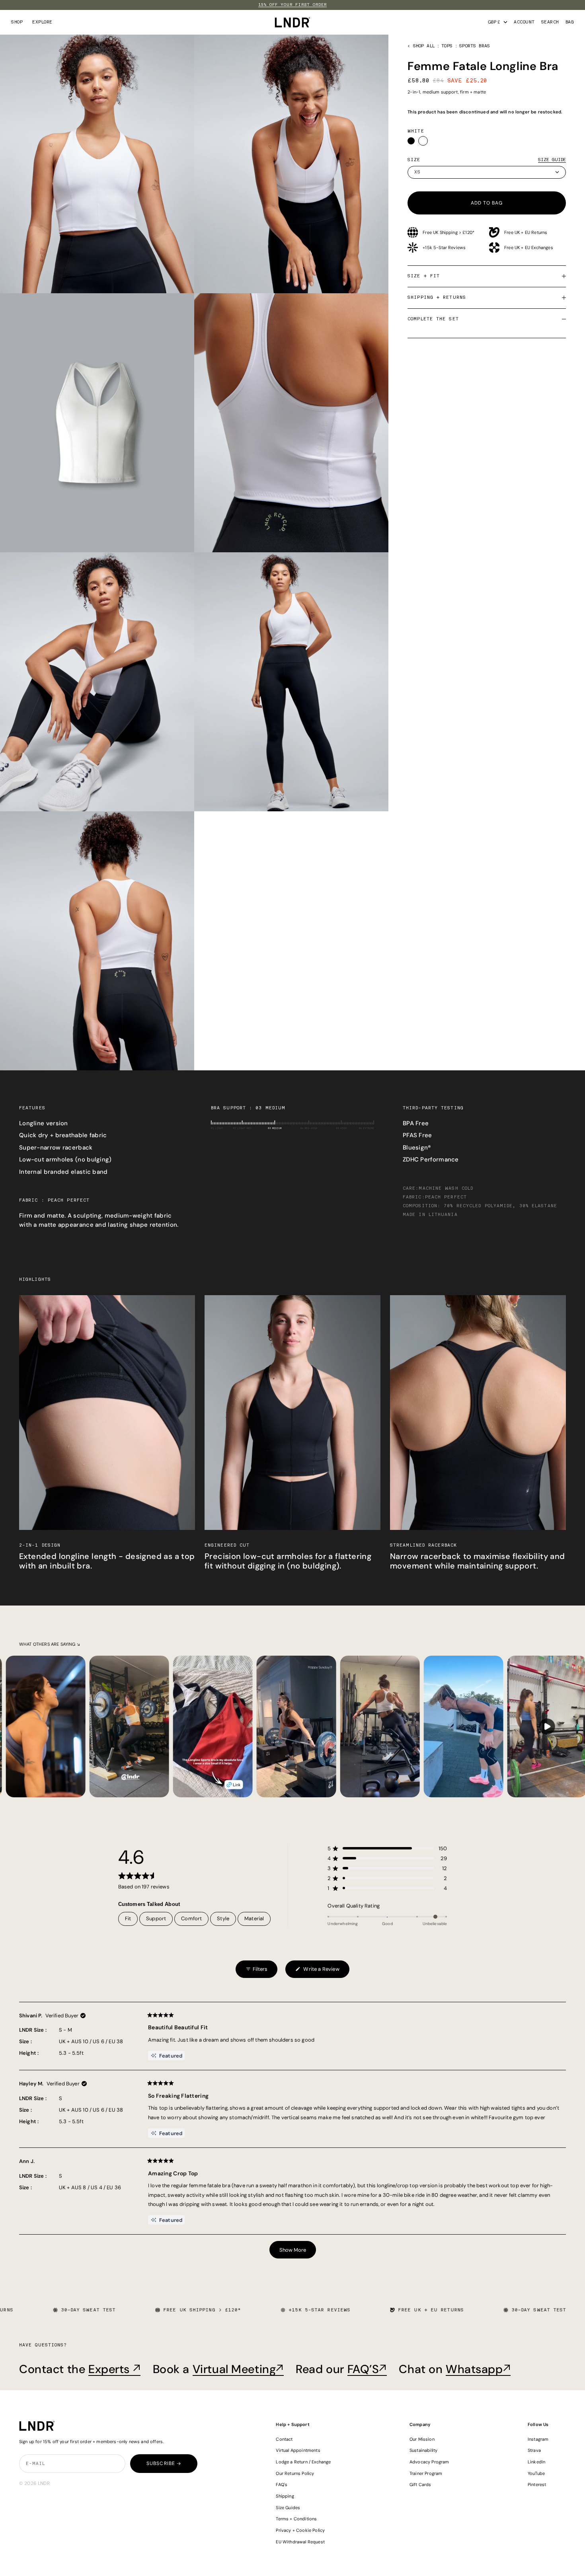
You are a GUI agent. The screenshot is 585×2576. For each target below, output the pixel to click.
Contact (284, 2439)
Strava (534, 2450)
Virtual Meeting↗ (238, 2369)
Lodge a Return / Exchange (303, 2462)
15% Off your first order (292, 5)
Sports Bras (475, 46)
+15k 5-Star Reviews (444, 247)
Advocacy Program (429, 2462)
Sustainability (423, 2450)
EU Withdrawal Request (300, 2542)
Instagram (538, 2439)
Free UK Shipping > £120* (448, 232)
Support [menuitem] (156, 1918)
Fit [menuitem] (128, 1918)
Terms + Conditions (296, 2519)
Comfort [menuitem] (191, 1918)
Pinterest (537, 2484)
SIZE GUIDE (552, 160)
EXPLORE (42, 22)
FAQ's (282, 2484)
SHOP (17, 22)
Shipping (285, 2496)
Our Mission (422, 2439)
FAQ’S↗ (367, 2369)
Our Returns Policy (295, 2473)
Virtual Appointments (298, 2450)
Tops (447, 46)
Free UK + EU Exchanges (529, 247)
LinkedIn (536, 2462)
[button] (387, 1848)
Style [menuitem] (223, 1918)
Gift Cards (420, 2484)
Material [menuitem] (254, 1918)
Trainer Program (426, 2473)
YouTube (536, 2473)
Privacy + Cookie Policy (300, 2530)
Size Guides (288, 2508)
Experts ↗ (114, 2369)
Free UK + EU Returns (526, 232)
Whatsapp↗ (478, 2369)
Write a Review (317, 1972)
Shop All (424, 46)
